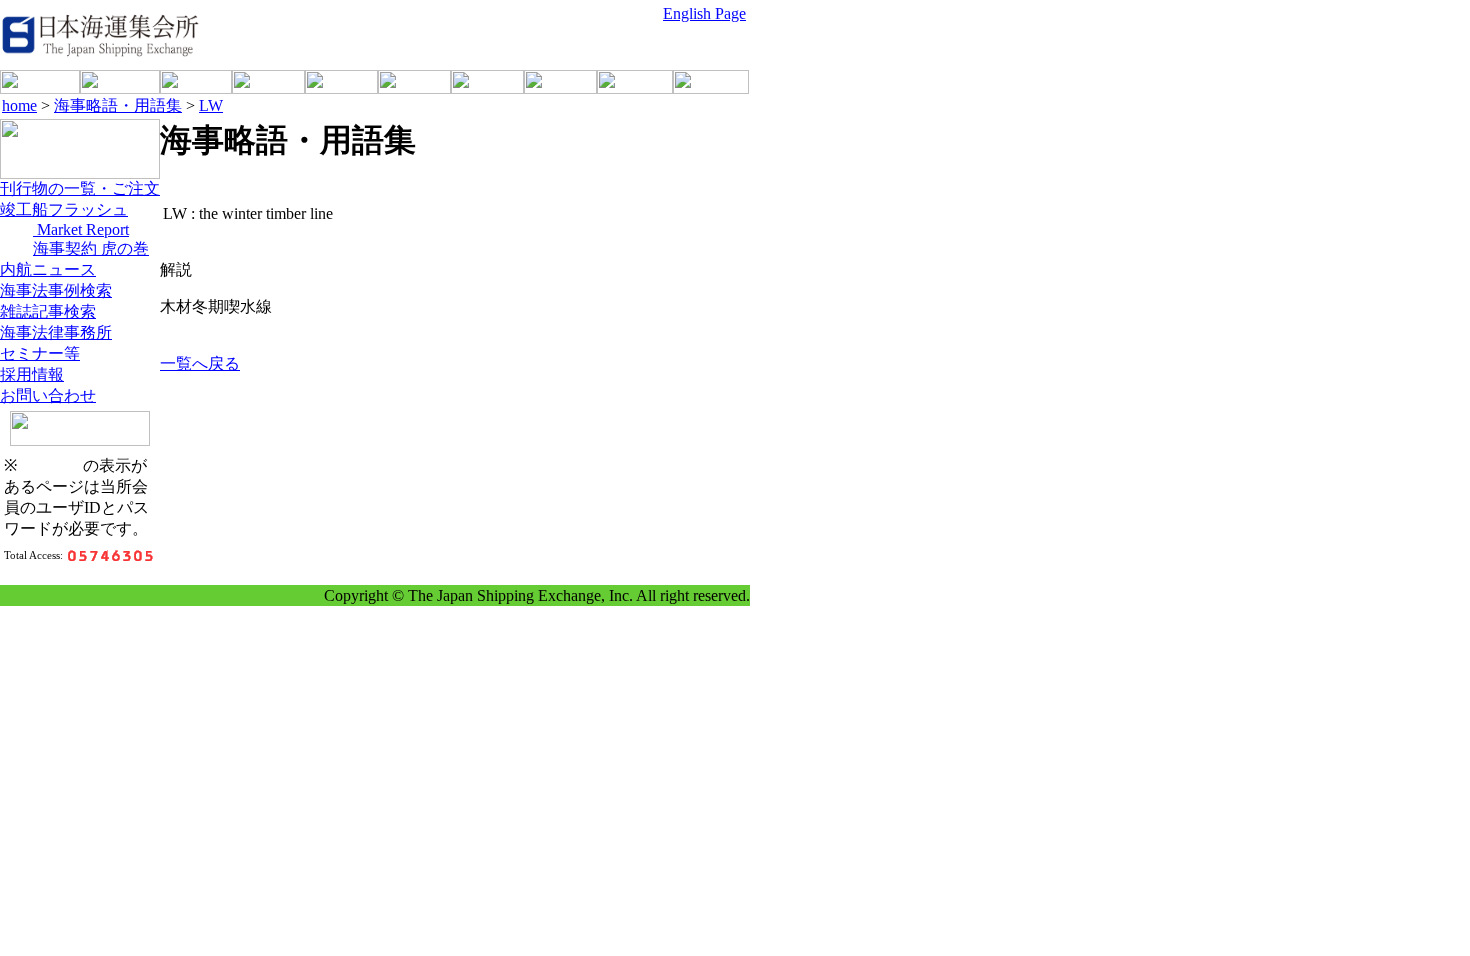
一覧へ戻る (200, 363)
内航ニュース (48, 269)
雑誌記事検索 (48, 311)
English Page (704, 13)
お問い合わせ (48, 395)
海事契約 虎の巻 (91, 248)
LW (211, 105)
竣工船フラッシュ (64, 209)
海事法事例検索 (56, 290)
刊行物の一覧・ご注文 (80, 188)
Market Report (81, 229)
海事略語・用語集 (118, 105)
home (19, 105)
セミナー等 (40, 353)
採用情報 (32, 374)
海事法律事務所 (56, 332)
